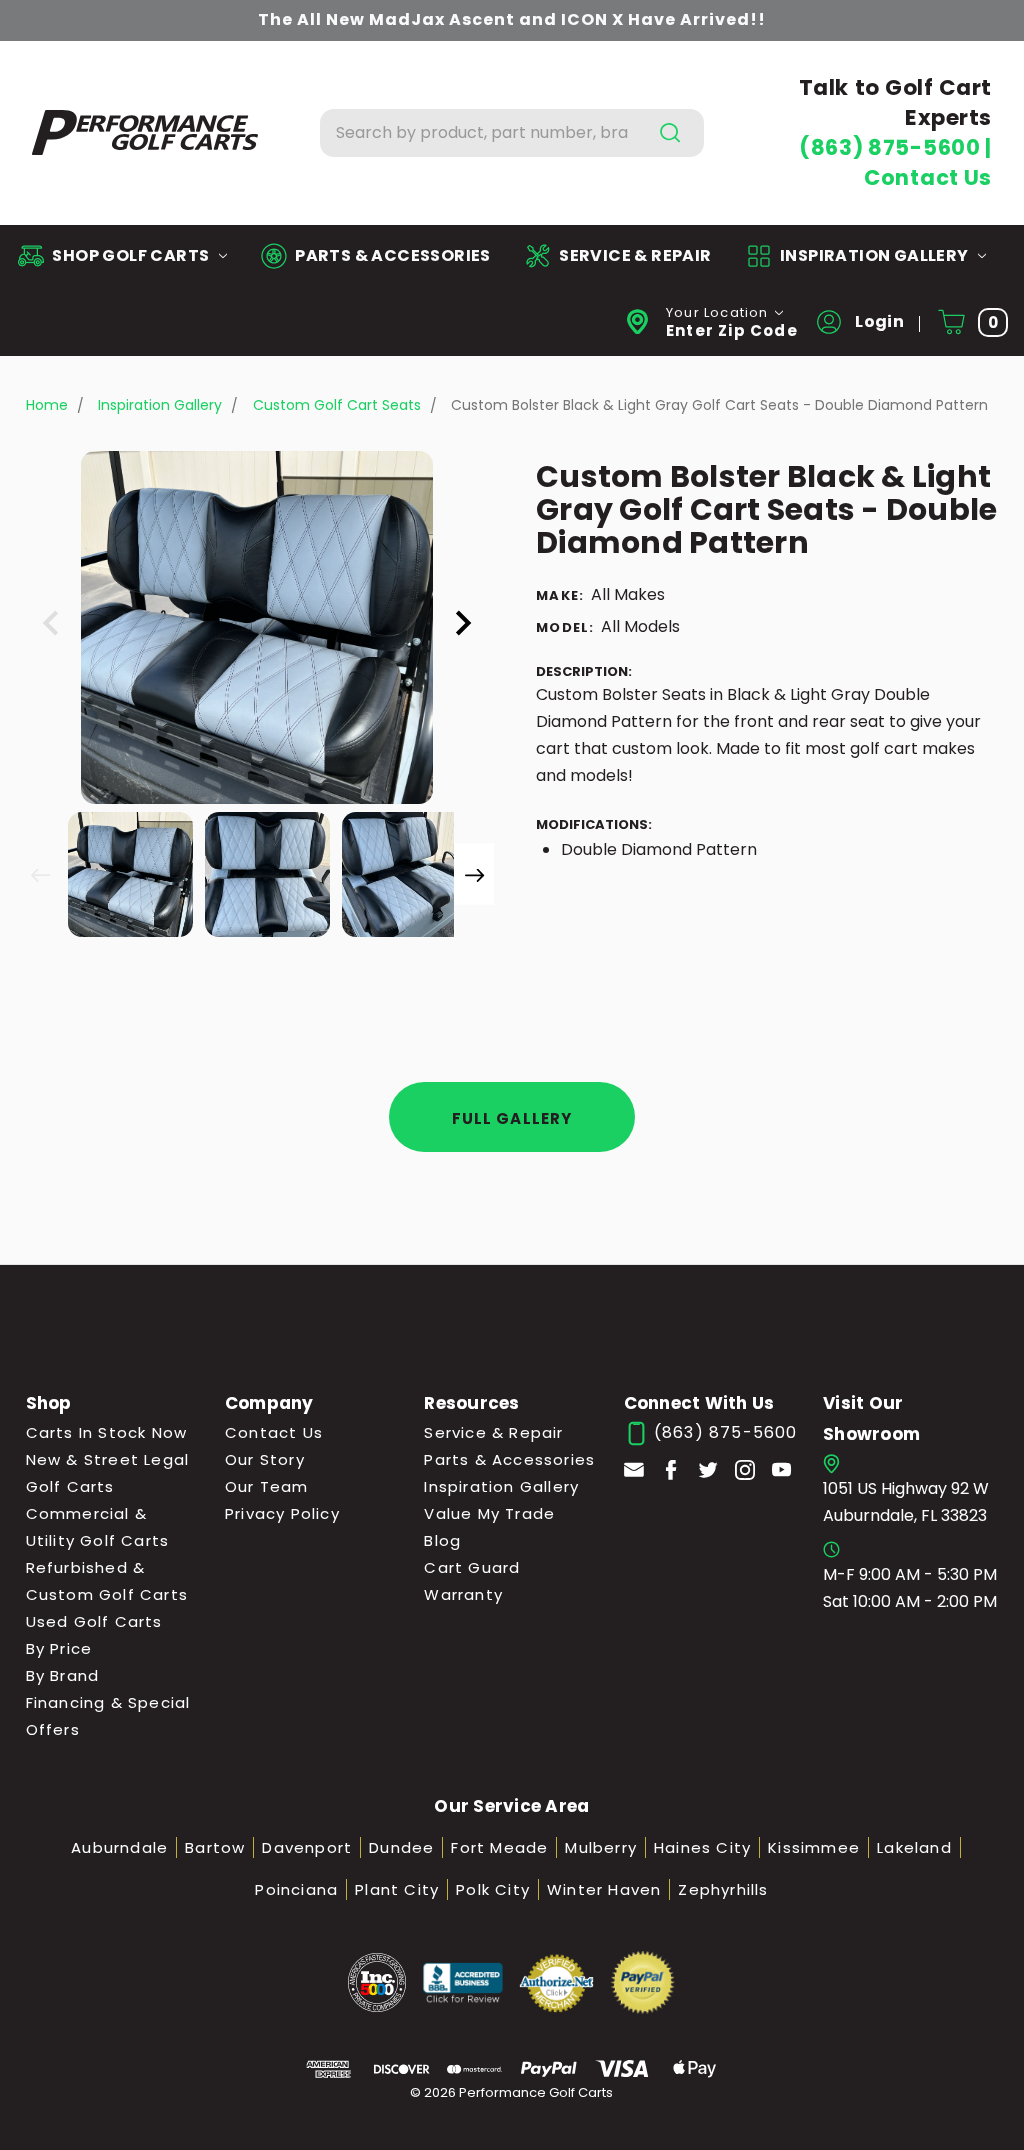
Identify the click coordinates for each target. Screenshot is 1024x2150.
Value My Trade (489, 1513)
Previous (40, 873)
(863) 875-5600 (892, 147)
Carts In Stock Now (107, 1432)
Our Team (267, 1486)
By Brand (63, 1675)
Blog (442, 1540)
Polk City (493, 1889)
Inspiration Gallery (501, 1486)
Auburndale (119, 1847)
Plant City (397, 1889)
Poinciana (296, 1889)
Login (878, 321)
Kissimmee (814, 1847)
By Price (59, 1648)
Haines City (702, 1847)
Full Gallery (512, 1118)
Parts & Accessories (509, 1459)
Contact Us (928, 177)
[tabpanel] (128, 872)
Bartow (215, 1847)
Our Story (265, 1459)
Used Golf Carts (94, 1621)
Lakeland (914, 1847)
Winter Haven (604, 1889)
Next (474, 873)
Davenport (307, 1847)
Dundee (401, 1847)
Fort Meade (499, 1847)
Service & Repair (493, 1432)
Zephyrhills (723, 1889)
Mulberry (601, 1847)
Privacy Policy (282, 1513)
